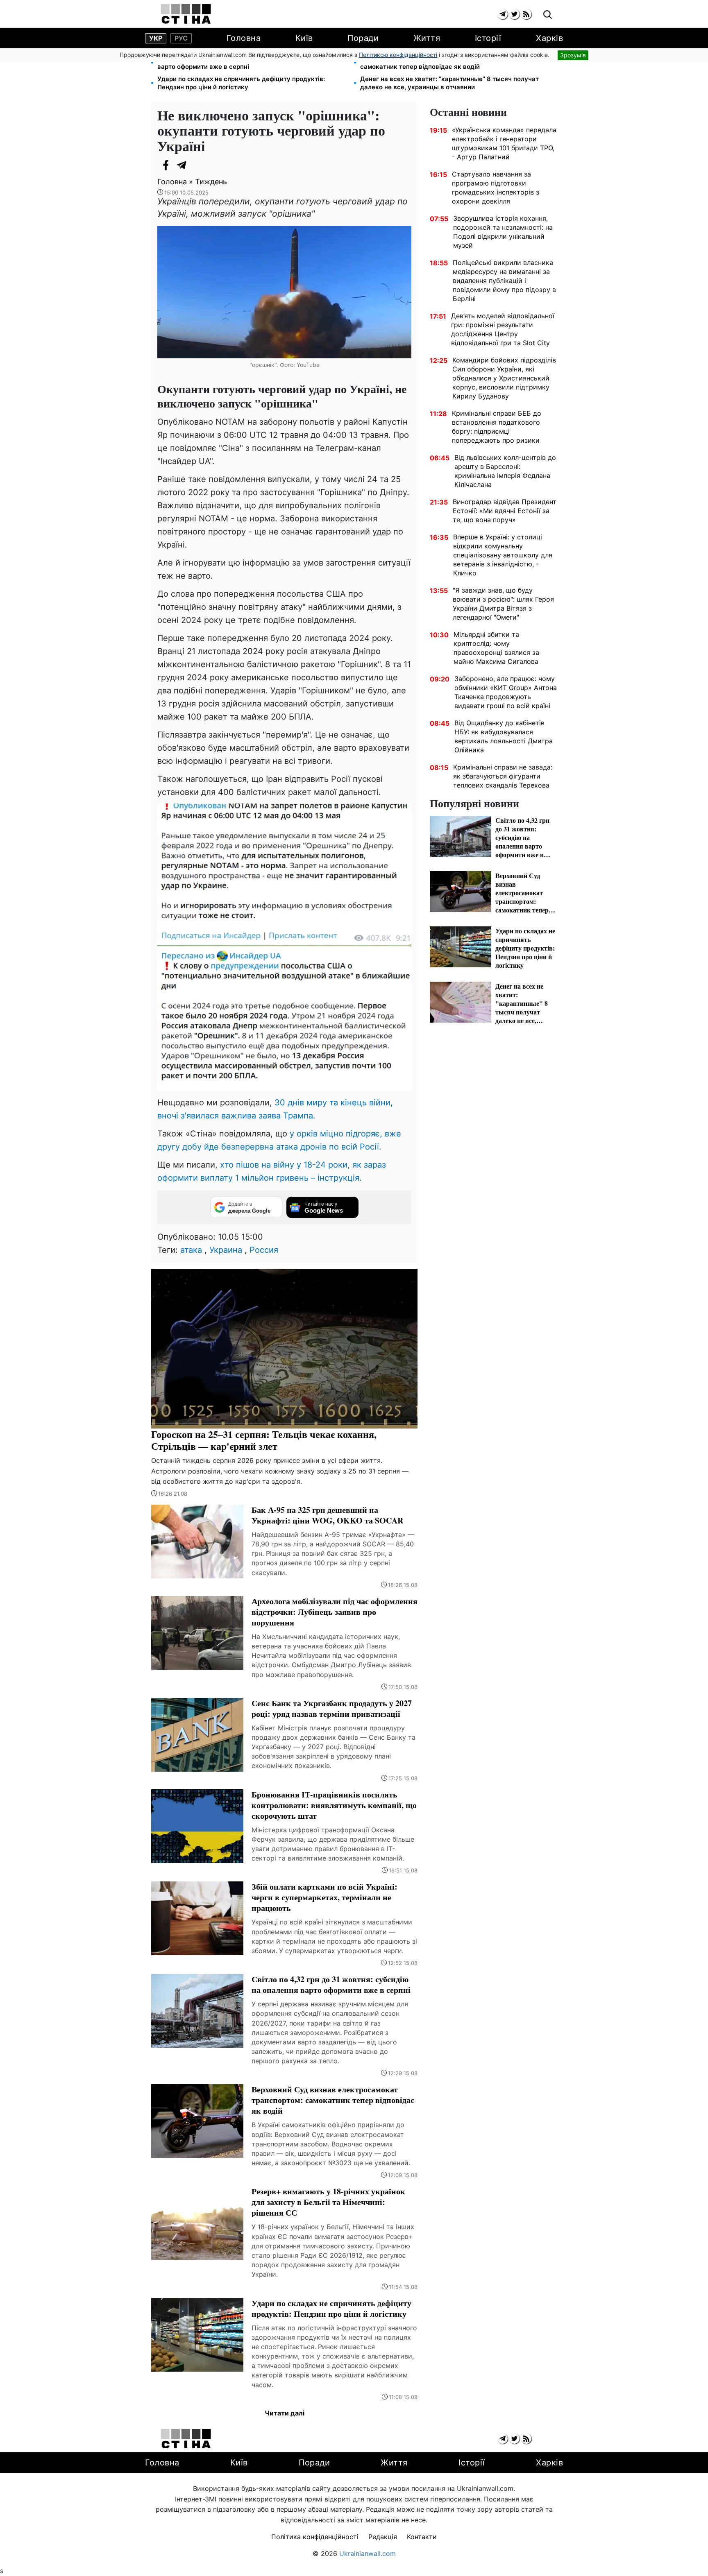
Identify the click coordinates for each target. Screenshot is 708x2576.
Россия (264, 1250)
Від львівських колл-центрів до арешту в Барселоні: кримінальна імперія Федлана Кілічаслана (505, 471)
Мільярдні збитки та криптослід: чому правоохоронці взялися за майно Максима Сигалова (496, 648)
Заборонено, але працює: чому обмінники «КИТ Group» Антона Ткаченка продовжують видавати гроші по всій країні (506, 692)
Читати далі (285, 2413)
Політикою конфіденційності (398, 55)
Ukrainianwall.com (368, 2553)
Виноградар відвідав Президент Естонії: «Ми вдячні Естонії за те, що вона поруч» (505, 511)
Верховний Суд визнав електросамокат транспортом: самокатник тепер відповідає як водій (444, 62)
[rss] (526, 14)
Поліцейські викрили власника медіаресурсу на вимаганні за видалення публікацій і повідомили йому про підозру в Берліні (504, 281)
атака (191, 1250)
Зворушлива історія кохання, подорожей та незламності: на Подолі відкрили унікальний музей (503, 232)
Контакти (422, 2537)
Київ (304, 38)
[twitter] (514, 14)
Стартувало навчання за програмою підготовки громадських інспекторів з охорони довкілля (496, 188)
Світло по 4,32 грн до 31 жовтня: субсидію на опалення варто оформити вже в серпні (243, 62)
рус (181, 38)
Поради (363, 38)
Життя (427, 38)
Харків (549, 38)
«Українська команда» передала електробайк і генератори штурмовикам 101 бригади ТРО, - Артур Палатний (504, 143)
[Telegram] (182, 165)
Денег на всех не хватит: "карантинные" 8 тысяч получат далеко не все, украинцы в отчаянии (449, 83)
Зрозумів (573, 55)
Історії (488, 38)
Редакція (383, 2537)
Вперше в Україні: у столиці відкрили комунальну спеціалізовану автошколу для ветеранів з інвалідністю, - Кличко (503, 555)
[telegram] (503, 14)
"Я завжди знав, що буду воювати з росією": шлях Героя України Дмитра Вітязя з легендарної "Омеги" (503, 604)
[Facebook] (166, 165)
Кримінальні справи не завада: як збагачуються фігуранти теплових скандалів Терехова (503, 776)
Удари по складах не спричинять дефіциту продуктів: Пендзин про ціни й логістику (241, 83)
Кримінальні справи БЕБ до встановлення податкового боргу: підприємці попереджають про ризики (497, 427)
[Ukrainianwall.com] (186, 14)
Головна (244, 38)
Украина (226, 1250)
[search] (548, 15)
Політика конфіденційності (315, 2537)
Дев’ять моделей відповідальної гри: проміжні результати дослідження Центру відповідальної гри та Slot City (503, 329)
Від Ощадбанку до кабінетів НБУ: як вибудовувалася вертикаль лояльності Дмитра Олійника (504, 736)
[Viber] (198, 165)
